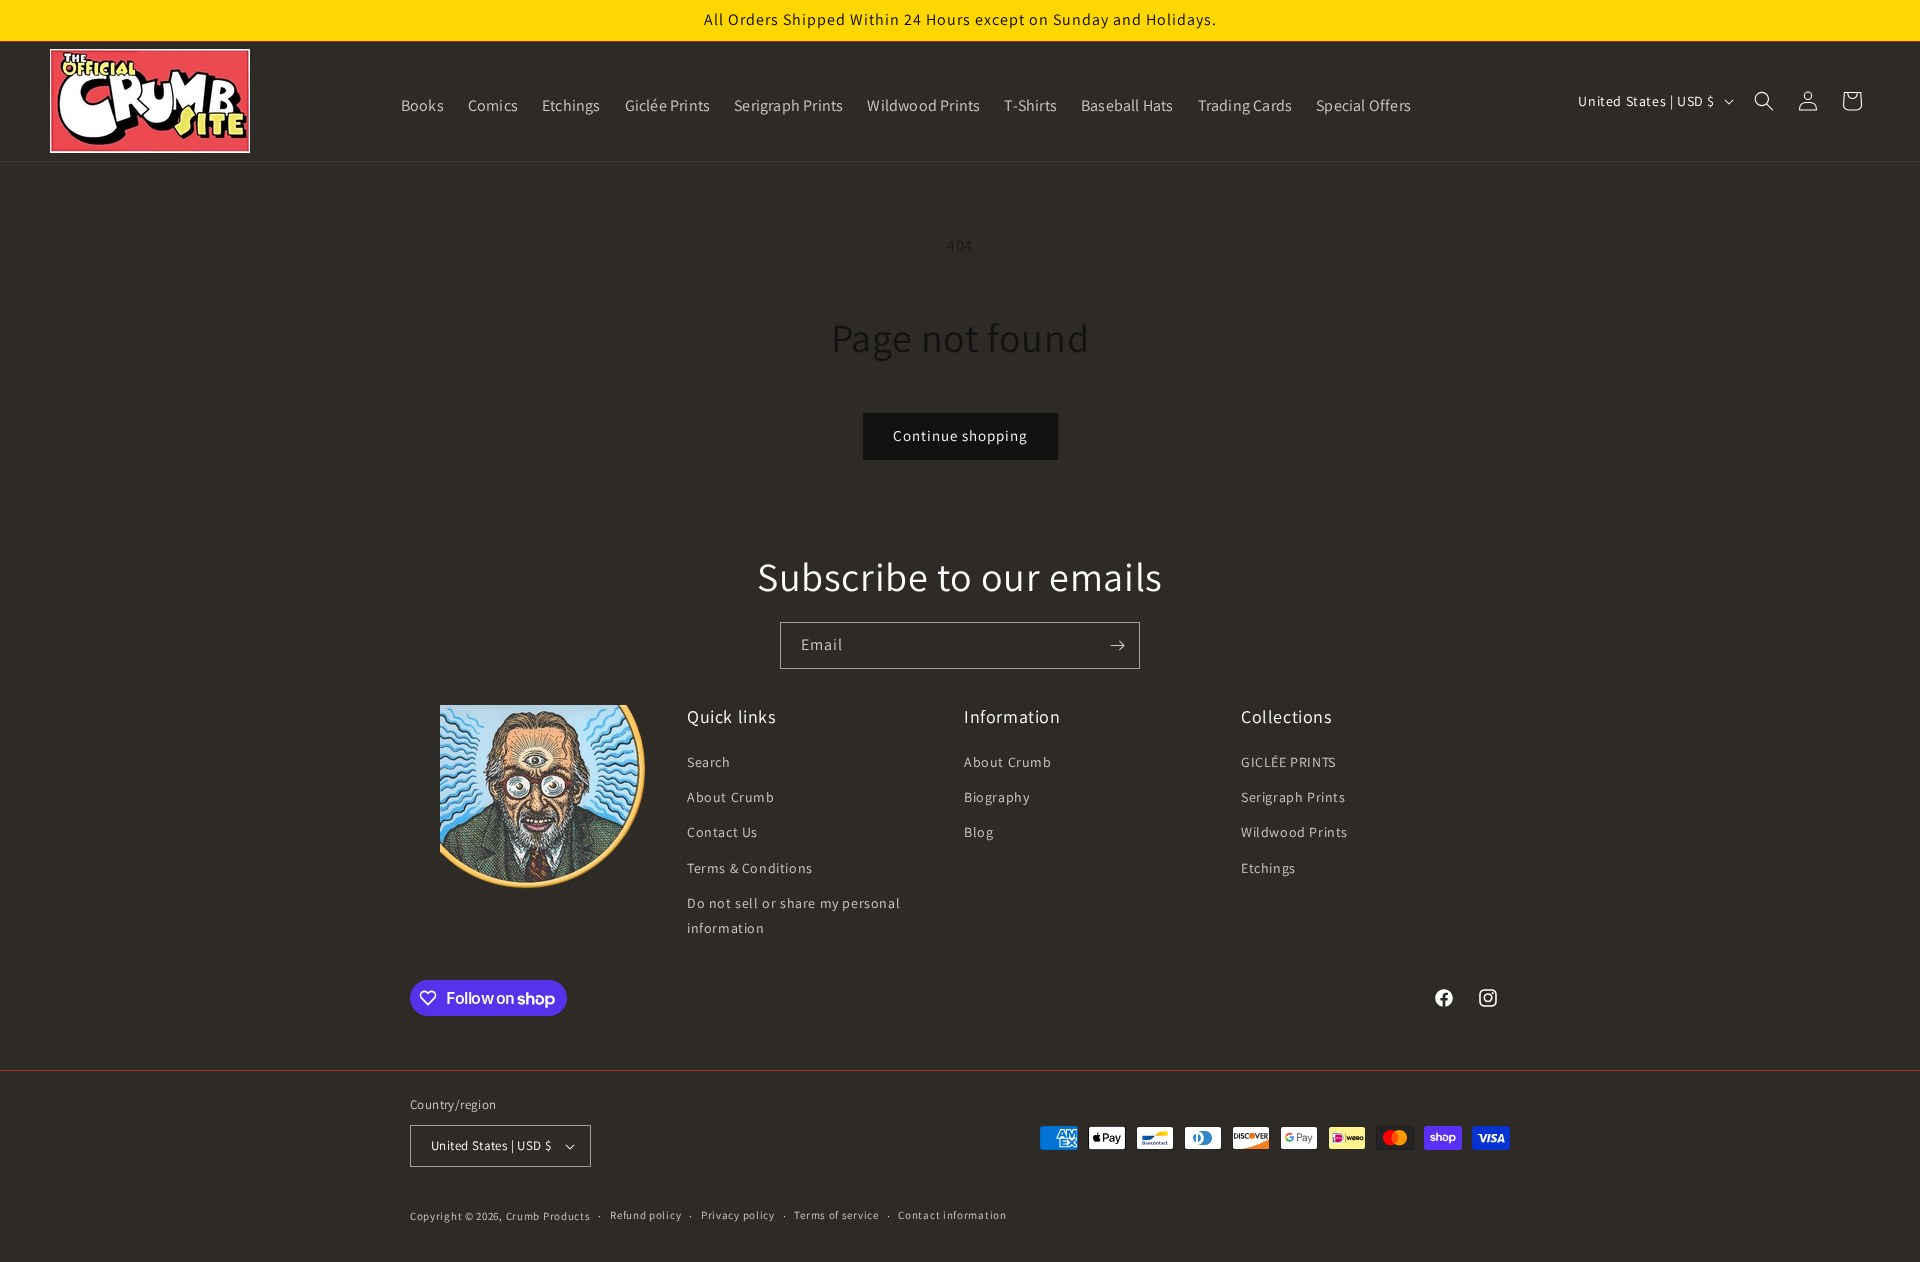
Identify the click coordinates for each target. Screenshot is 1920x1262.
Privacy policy (738, 1215)
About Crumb (731, 797)
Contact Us (722, 832)
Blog (978, 832)
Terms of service (836, 1215)
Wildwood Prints (1294, 832)
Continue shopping (960, 435)
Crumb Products (548, 1216)
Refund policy (645, 1215)
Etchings (1268, 868)
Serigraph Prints (1293, 797)
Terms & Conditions (750, 868)
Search (709, 762)
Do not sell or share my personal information (793, 915)
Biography (996, 797)
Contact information (952, 1215)
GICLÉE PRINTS (1288, 762)
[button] (1764, 101)
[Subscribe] (1117, 645)
